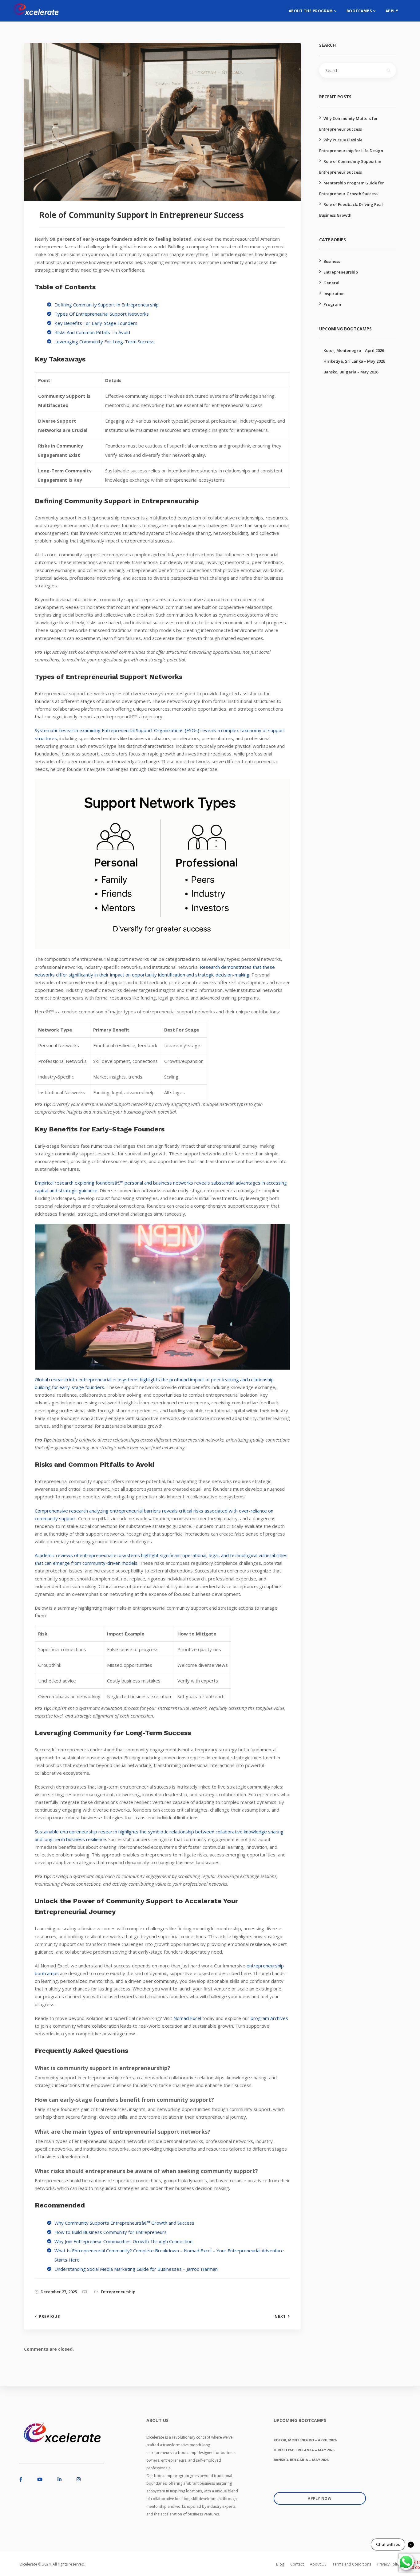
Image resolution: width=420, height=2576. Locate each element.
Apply (392, 11)
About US (318, 2564)
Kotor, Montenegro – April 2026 (354, 350)
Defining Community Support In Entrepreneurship (107, 305)
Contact (297, 2564)
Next (280, 2317)
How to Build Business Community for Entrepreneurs (111, 2232)
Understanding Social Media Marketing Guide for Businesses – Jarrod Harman (136, 2269)
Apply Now (320, 2498)
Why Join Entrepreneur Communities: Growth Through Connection (123, 2241)
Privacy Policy (389, 2564)
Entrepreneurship (118, 2292)
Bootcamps (359, 11)
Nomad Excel (187, 2018)
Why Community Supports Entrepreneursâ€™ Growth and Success (124, 2223)
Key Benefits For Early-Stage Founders (96, 323)
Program (332, 304)
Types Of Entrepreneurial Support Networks (102, 314)
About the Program (311, 11)
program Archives (269, 2018)
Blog (280, 2564)
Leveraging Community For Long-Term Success (105, 341)
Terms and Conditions (352, 2564)
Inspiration (334, 294)
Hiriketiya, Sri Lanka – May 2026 (354, 361)
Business (332, 261)
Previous (49, 2317)
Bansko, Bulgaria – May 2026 (351, 372)
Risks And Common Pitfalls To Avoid (92, 332)
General (331, 283)
